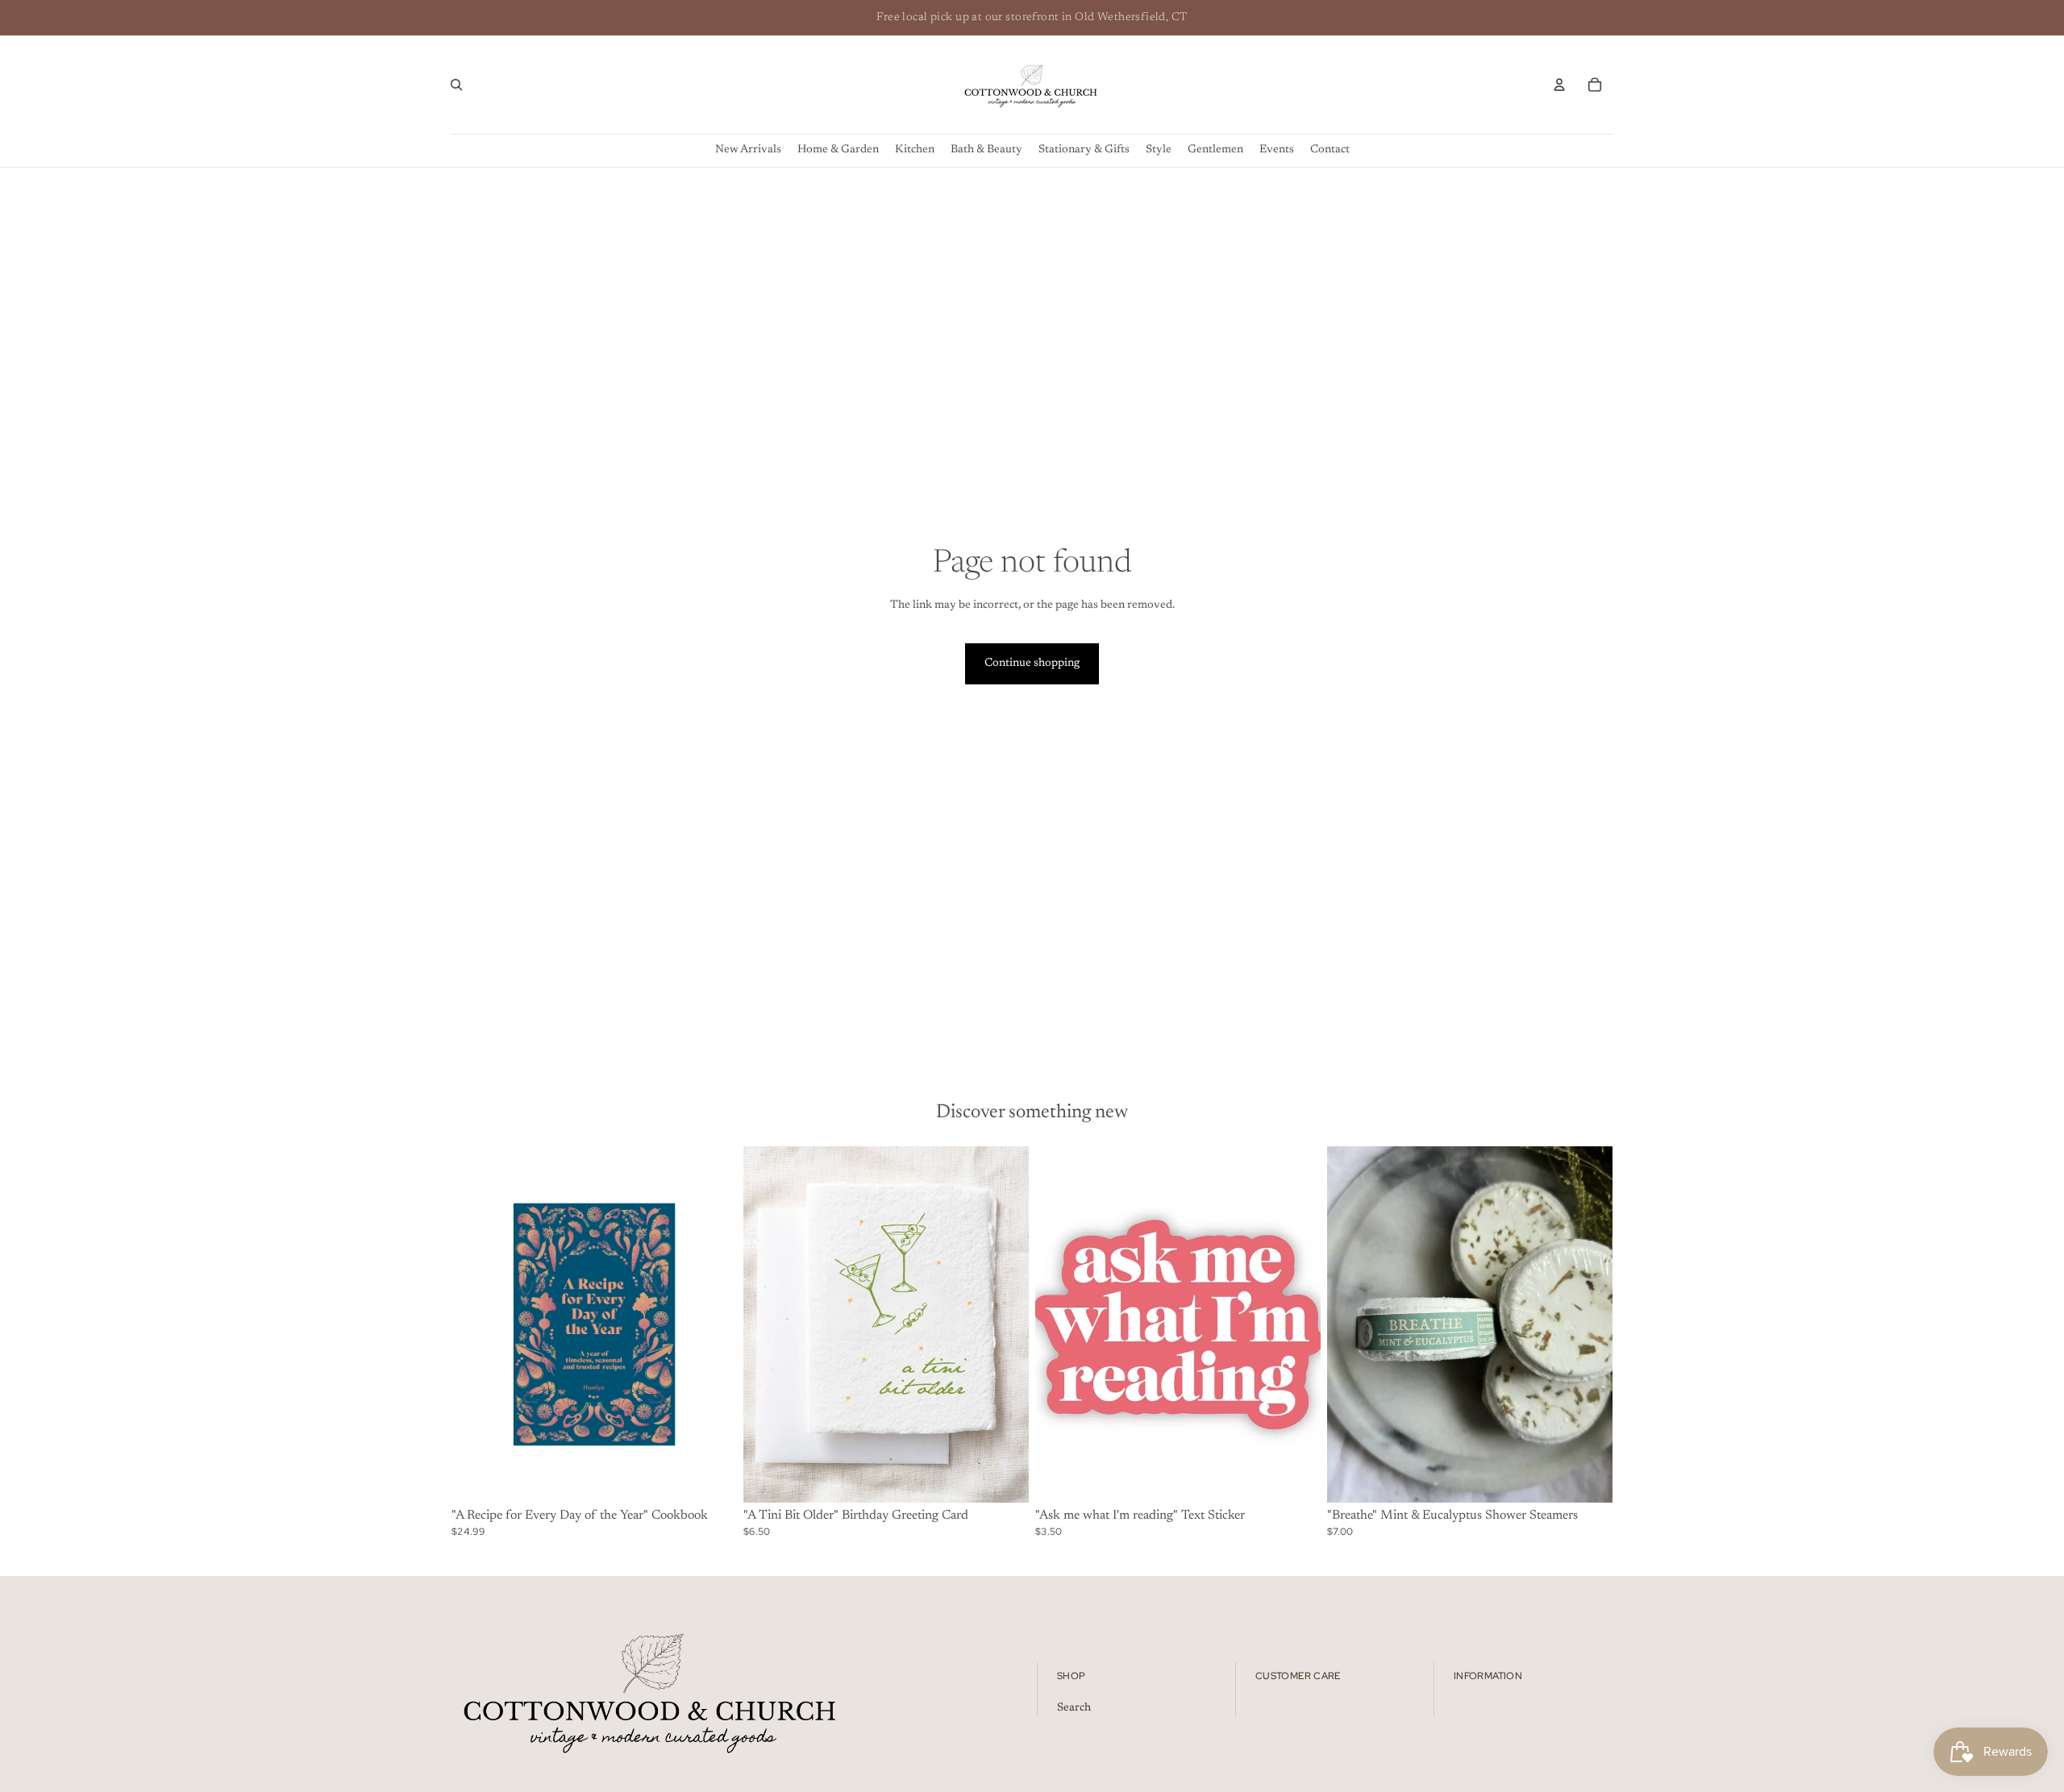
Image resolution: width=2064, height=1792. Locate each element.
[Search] (456, 85)
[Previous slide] (768, 1324)
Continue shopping (1032, 663)
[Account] (1559, 85)
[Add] (712, 1478)
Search (1074, 1707)
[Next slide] (1005, 1324)
